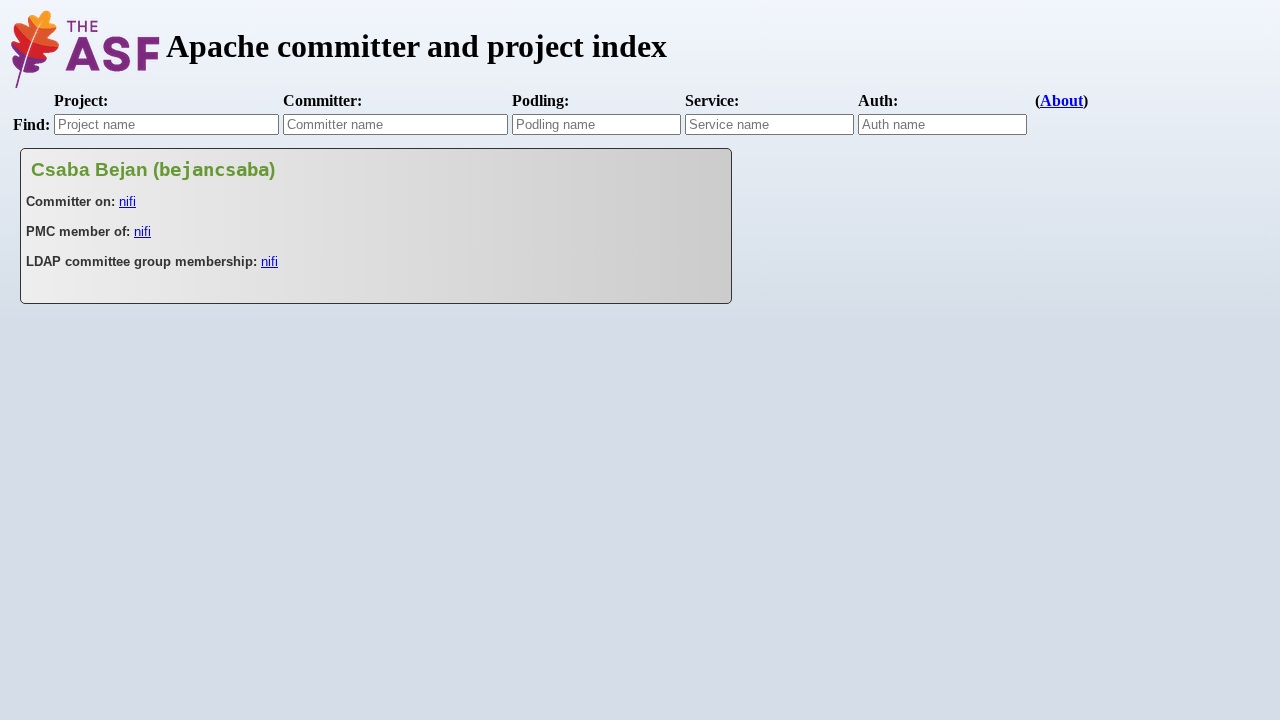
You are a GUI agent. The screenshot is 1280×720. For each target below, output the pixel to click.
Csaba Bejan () (153, 169)
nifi (127, 201)
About (1061, 100)
